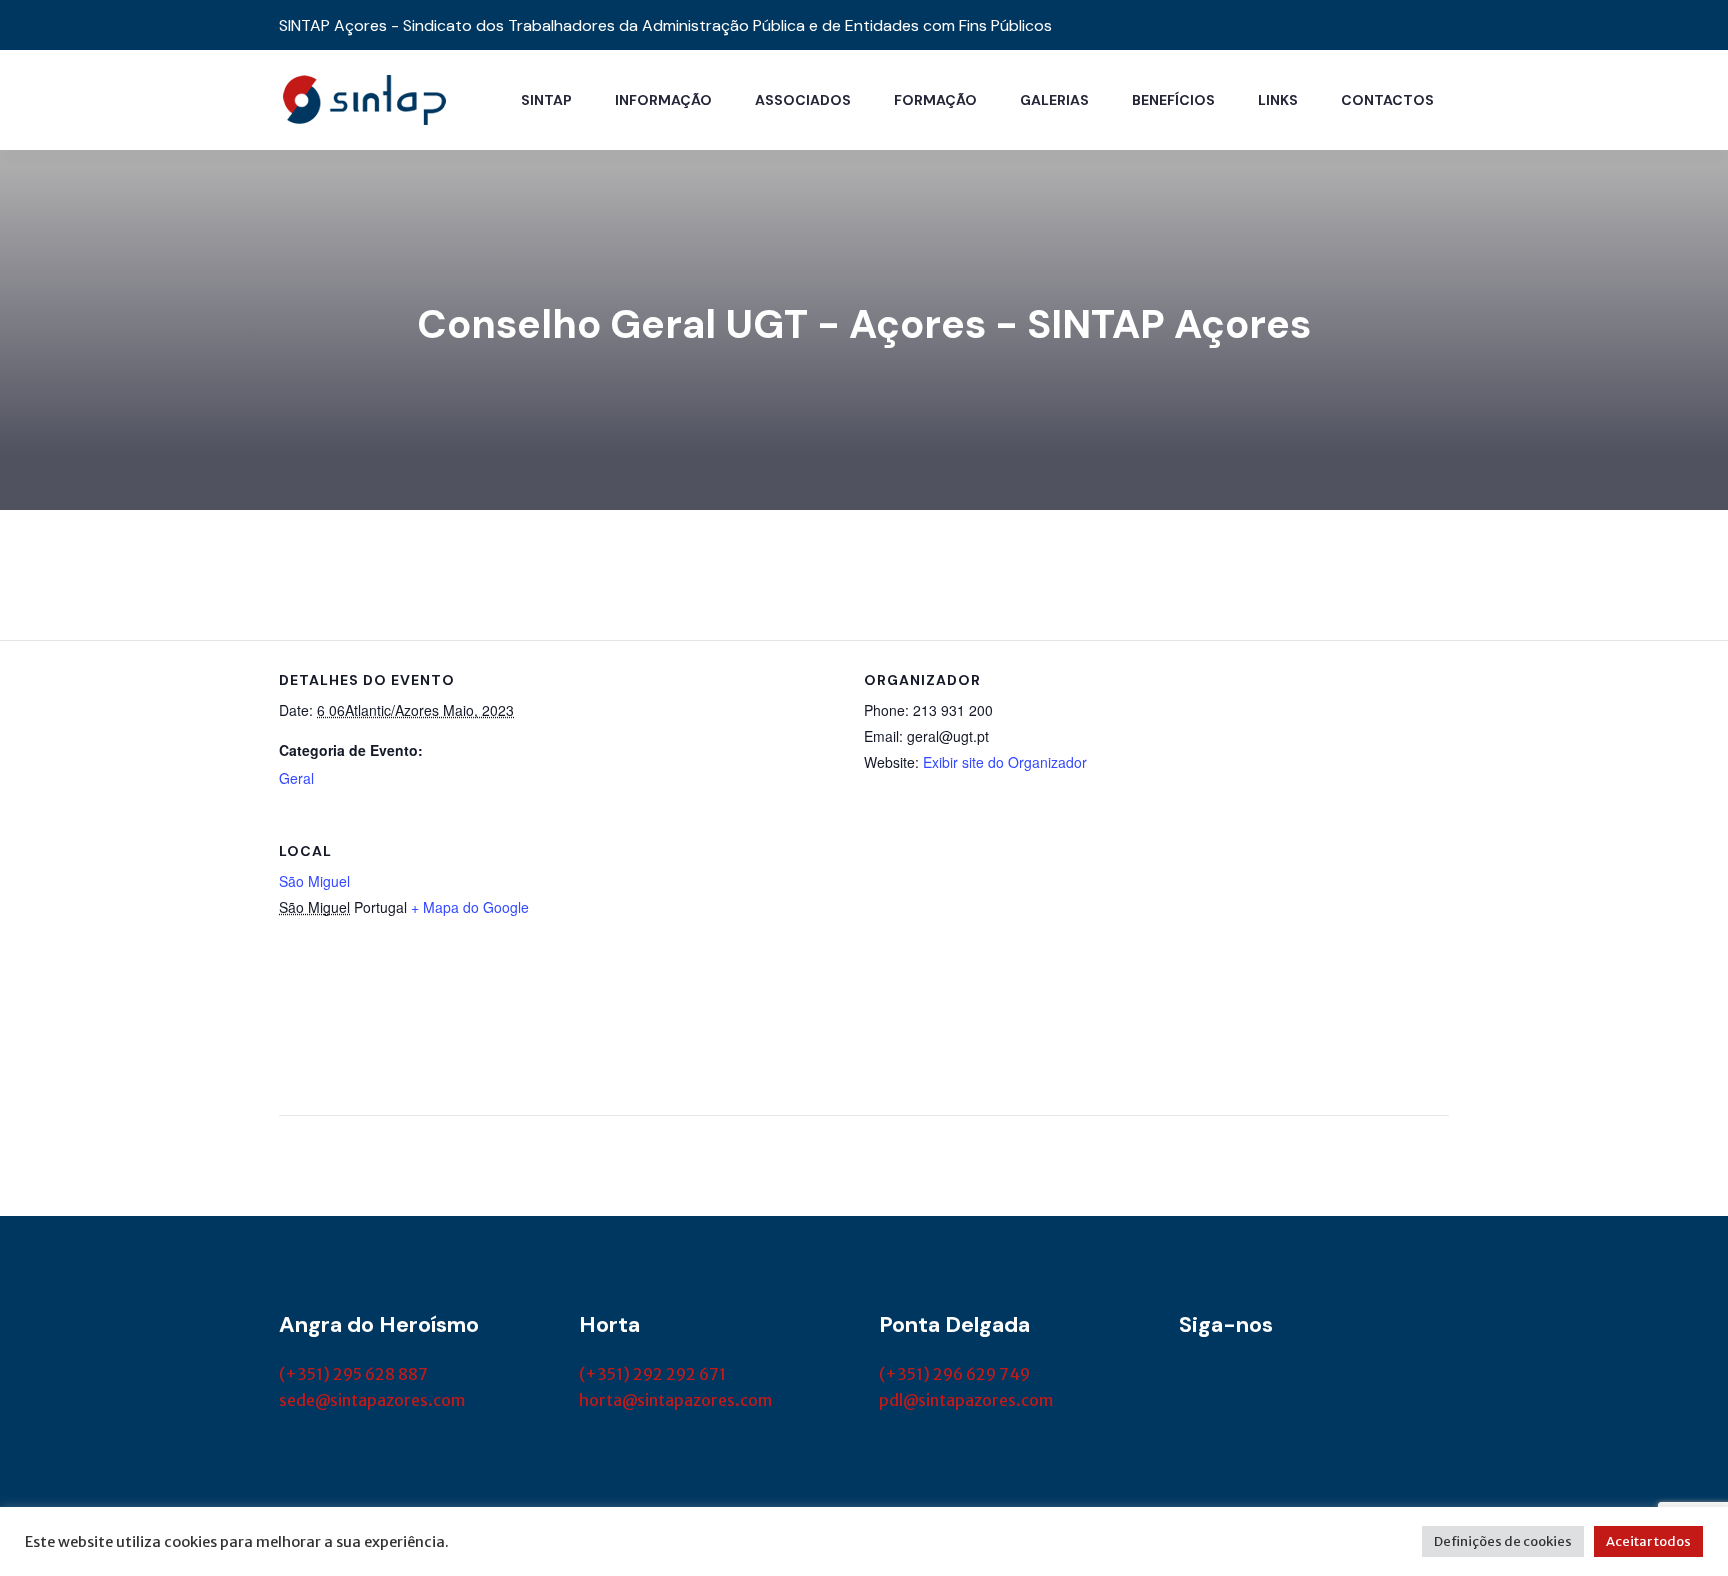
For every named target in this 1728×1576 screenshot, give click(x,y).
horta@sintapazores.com (675, 1400)
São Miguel (314, 881)
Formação (935, 100)
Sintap (546, 100)
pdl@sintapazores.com (966, 1400)
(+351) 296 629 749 (954, 1374)
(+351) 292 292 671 (652, 1374)
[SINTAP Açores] (364, 98)
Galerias (1054, 100)
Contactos (1387, 100)
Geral (296, 778)
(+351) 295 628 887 (353, 1374)
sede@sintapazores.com (372, 1400)
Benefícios (1173, 100)
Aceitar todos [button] (1648, 1541)
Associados (803, 100)
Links (1278, 100)
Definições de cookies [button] (1503, 1541)
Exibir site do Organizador (1005, 762)
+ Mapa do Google (470, 907)
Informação (663, 100)
